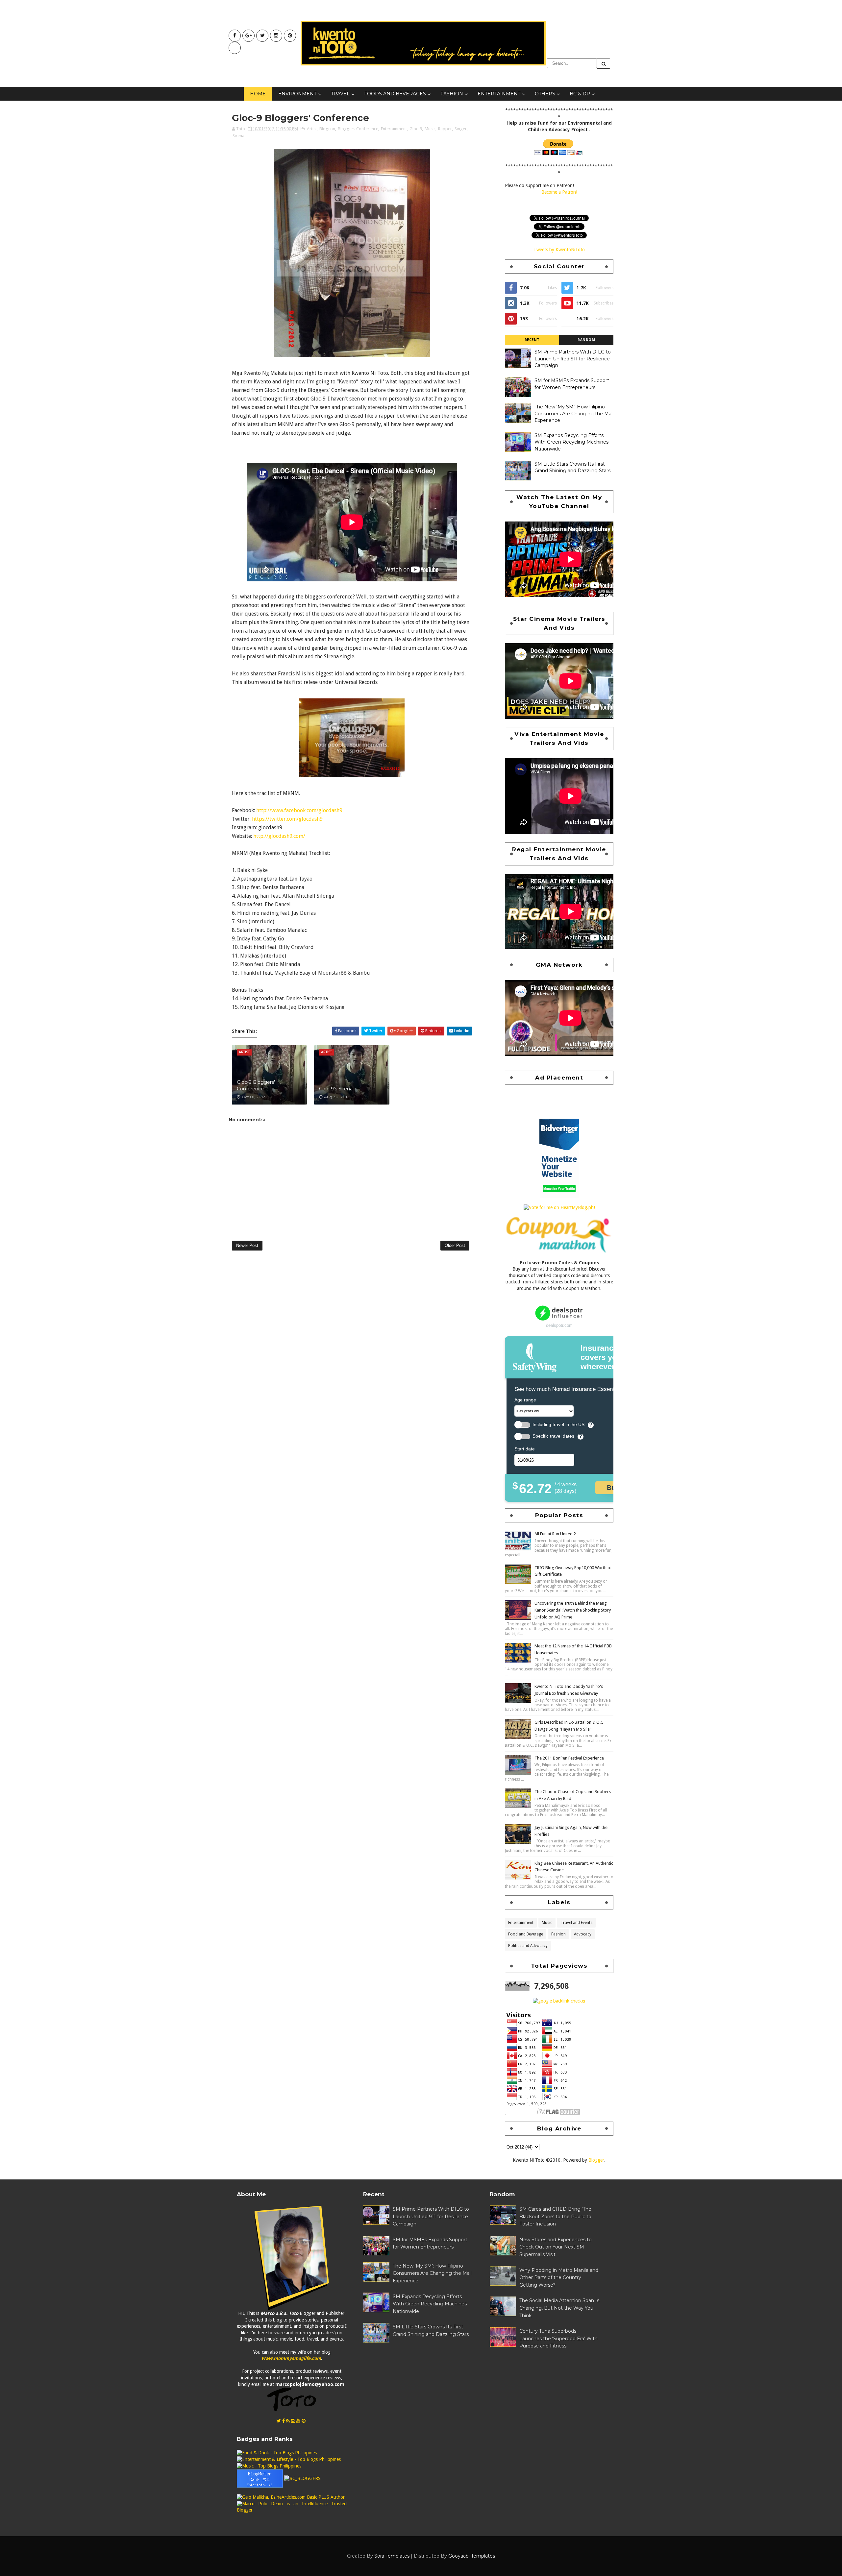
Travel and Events (576, 1923)
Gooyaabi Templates (472, 2556)
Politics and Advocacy (528, 1946)
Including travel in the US (558, 1425)
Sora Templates (392, 2556)
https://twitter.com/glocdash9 (287, 819)
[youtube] (248, 36)
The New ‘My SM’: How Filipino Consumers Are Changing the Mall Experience (574, 413)
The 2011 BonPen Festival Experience (569, 1758)
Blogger (596, 2160)
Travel (340, 94)
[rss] (288, 2421)
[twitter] (262, 36)
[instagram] (276, 36)
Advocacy (583, 1934)
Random (586, 340)
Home (258, 94)
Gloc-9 (416, 129)
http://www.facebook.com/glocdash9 (299, 810)
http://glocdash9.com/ (279, 836)
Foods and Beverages (395, 94)
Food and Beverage (526, 1934)
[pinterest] (290, 36)
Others (545, 94)
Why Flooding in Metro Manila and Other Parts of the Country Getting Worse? (559, 2278)
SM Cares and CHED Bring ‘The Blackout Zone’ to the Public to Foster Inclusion (555, 2216)
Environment (297, 94)
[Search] (604, 64)
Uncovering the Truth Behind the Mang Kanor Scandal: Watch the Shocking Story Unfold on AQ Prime (573, 1610)
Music (430, 129)
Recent (532, 340)
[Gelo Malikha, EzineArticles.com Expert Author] (291, 2497)
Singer (461, 129)
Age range (525, 1400)
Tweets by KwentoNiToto (559, 250)
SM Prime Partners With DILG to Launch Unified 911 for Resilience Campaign (573, 359)
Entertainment (499, 94)
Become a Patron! (559, 192)
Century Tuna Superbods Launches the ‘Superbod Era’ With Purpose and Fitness (558, 2338)
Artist (312, 129)
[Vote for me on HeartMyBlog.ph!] (559, 1207)
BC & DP (580, 94)
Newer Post (247, 1245)
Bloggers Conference (358, 129)
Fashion (452, 94)
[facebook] (235, 36)
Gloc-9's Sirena (336, 1089)
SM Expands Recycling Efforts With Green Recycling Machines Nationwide (571, 442)
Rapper (445, 129)
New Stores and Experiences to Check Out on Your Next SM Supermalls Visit (556, 2247)
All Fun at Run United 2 (555, 1534)
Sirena (238, 136)
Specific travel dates (553, 1436)
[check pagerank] (559, 2001)
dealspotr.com (559, 1325)
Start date (525, 1449)
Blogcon (327, 129)
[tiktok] (235, 48)
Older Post (455, 1245)
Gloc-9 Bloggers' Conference (256, 1085)
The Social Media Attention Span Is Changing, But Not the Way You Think (559, 2308)
